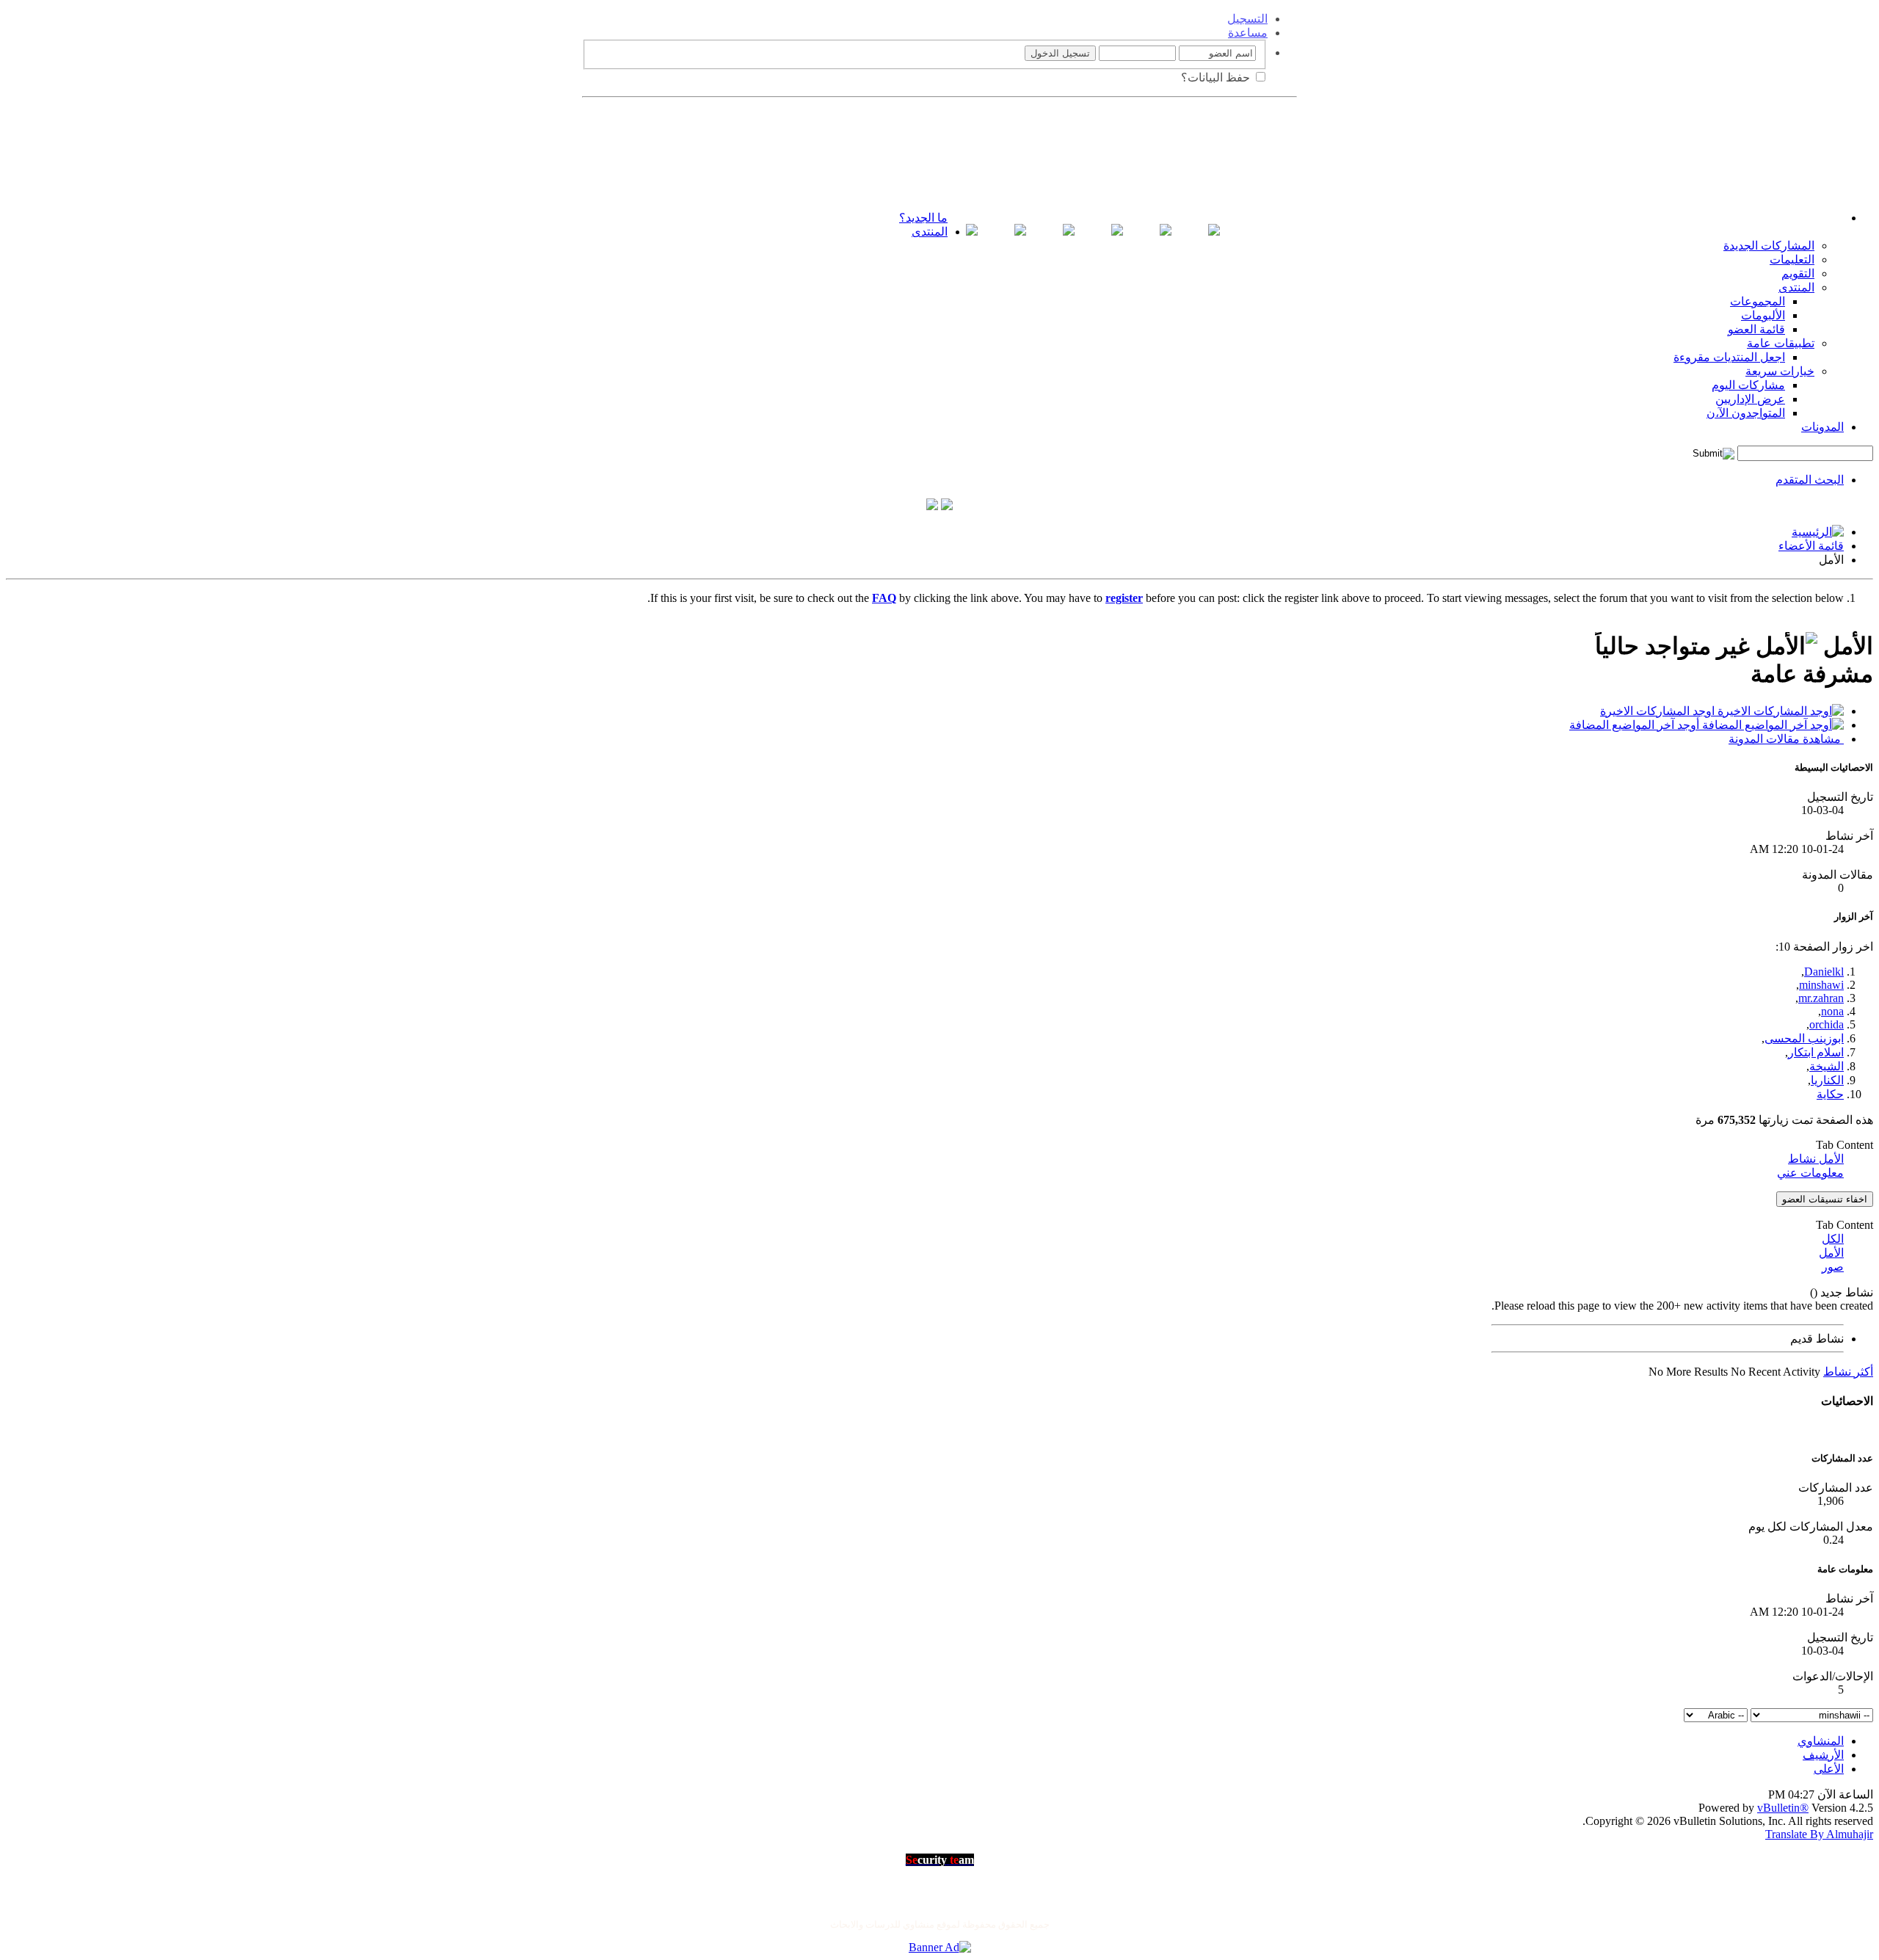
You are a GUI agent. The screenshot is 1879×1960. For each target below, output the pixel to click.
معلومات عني (1810, 1173)
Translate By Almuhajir (1819, 1834)
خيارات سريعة (1780, 371)
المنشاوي (1821, 1741)
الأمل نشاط (1816, 1159)
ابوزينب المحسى (1804, 1038)
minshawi (1821, 985)
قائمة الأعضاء (1811, 546)
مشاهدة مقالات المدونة (1786, 739)
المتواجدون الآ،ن (1746, 413)
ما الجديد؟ (923, 218)
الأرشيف (1823, 1755)
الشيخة (1827, 1066)
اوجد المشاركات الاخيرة (1659, 711)
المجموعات (1758, 301)
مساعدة (1248, 33)
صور (1833, 1267)
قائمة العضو (1756, 329)
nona (1832, 1011)
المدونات (1822, 427)
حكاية (1830, 1094)
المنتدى (930, 232)
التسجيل (1247, 19)
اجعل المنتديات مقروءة (1729, 357)
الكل (1833, 1239)
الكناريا (1827, 1080)
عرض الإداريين (1750, 399)
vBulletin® (1783, 1808)
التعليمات (1792, 259)
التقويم (1798, 273)
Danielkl (1824, 972)
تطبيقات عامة (1781, 343)
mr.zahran (1821, 998)
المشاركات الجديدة (1769, 246)
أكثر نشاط (1848, 1372)
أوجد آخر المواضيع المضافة (1636, 725)
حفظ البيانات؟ (1217, 77)
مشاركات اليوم (1748, 385)
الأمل (1831, 1253)
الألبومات (1763, 315)
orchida (1827, 1024)
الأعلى (1829, 1769)
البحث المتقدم (1810, 480)
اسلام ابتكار (1816, 1052)
